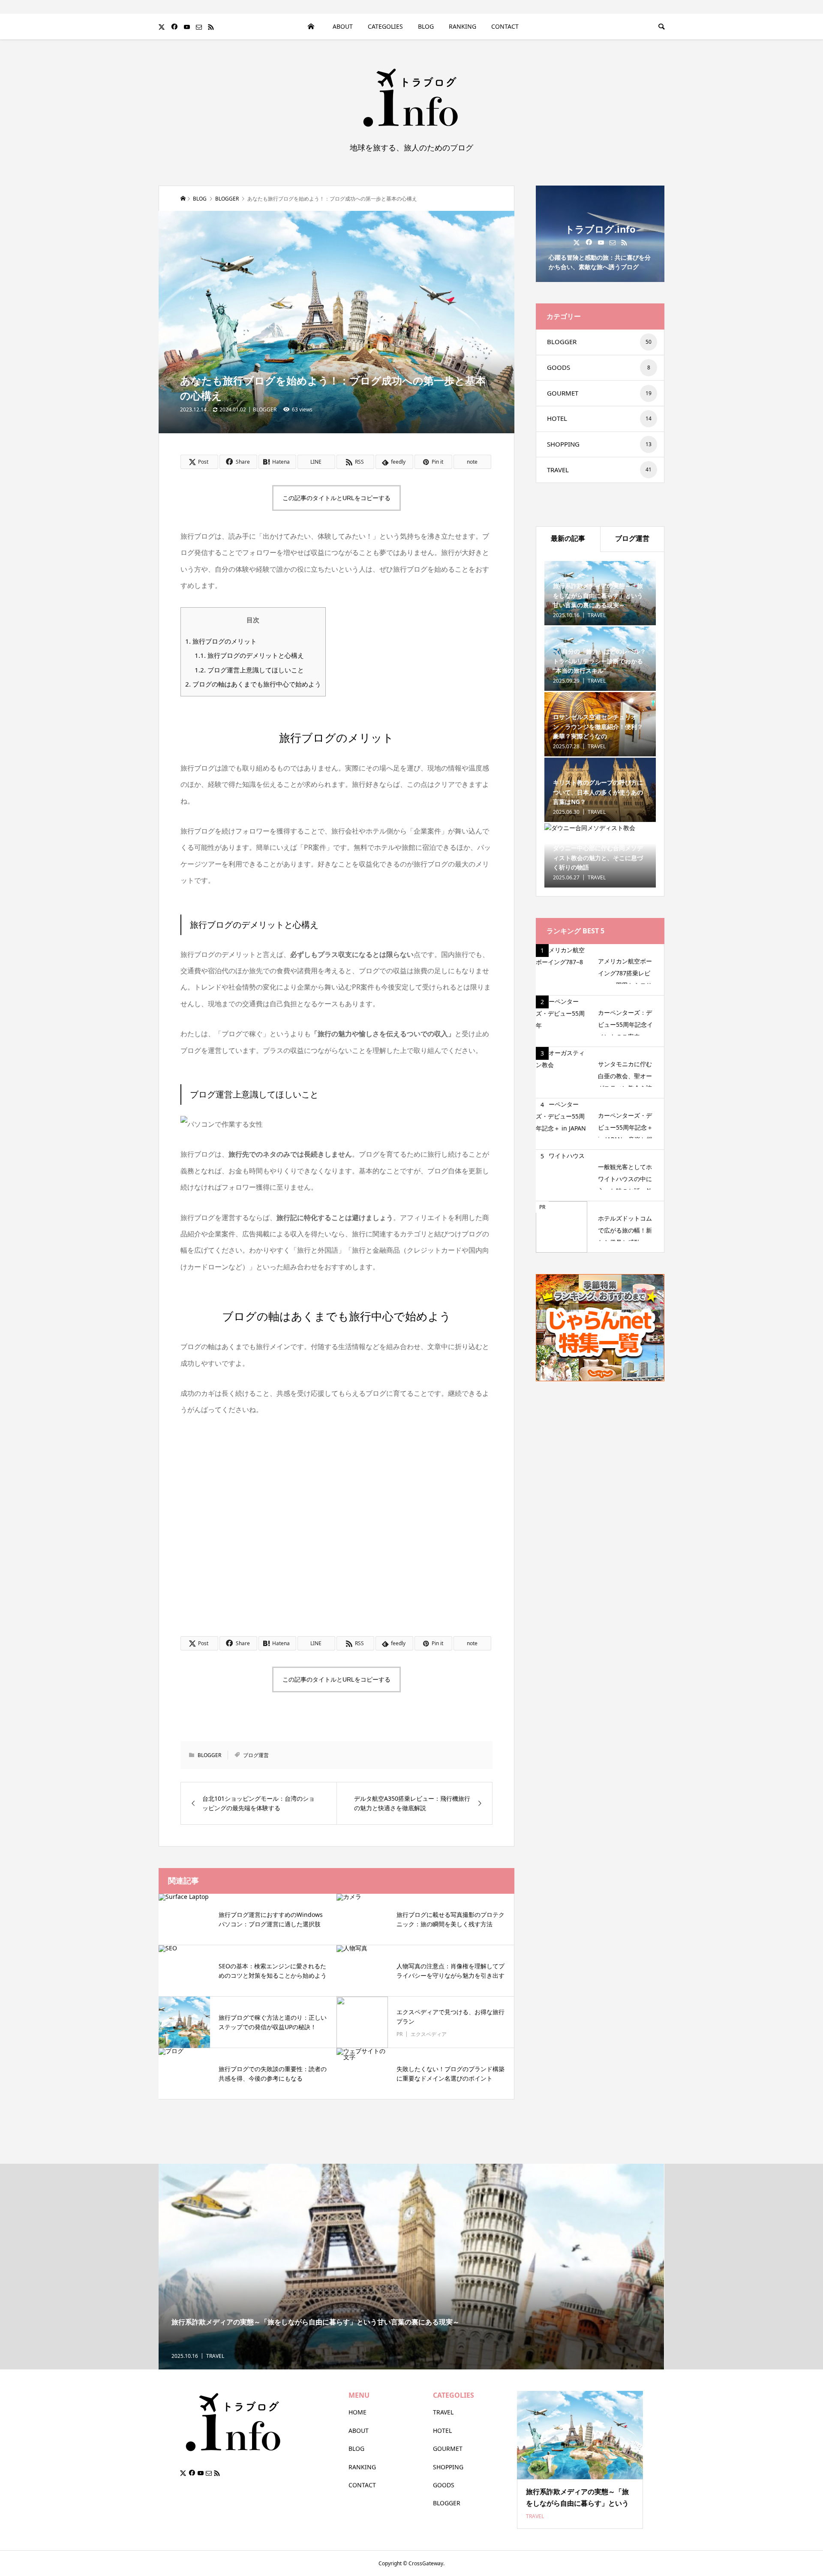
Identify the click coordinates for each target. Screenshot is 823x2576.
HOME (311, 27)
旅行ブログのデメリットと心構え (249, 655)
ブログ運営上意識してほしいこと (249, 670)
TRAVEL (599, 470)
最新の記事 (568, 538)
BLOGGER (265, 409)
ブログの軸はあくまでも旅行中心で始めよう (253, 684)
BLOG (426, 26)
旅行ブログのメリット (221, 641)
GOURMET (599, 393)
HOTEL (599, 418)
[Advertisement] (337, 1525)
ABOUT (343, 26)
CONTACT (362, 2485)
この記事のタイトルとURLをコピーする (336, 498)
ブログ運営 (256, 1755)
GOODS (599, 367)
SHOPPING (599, 444)
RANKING (463, 26)
